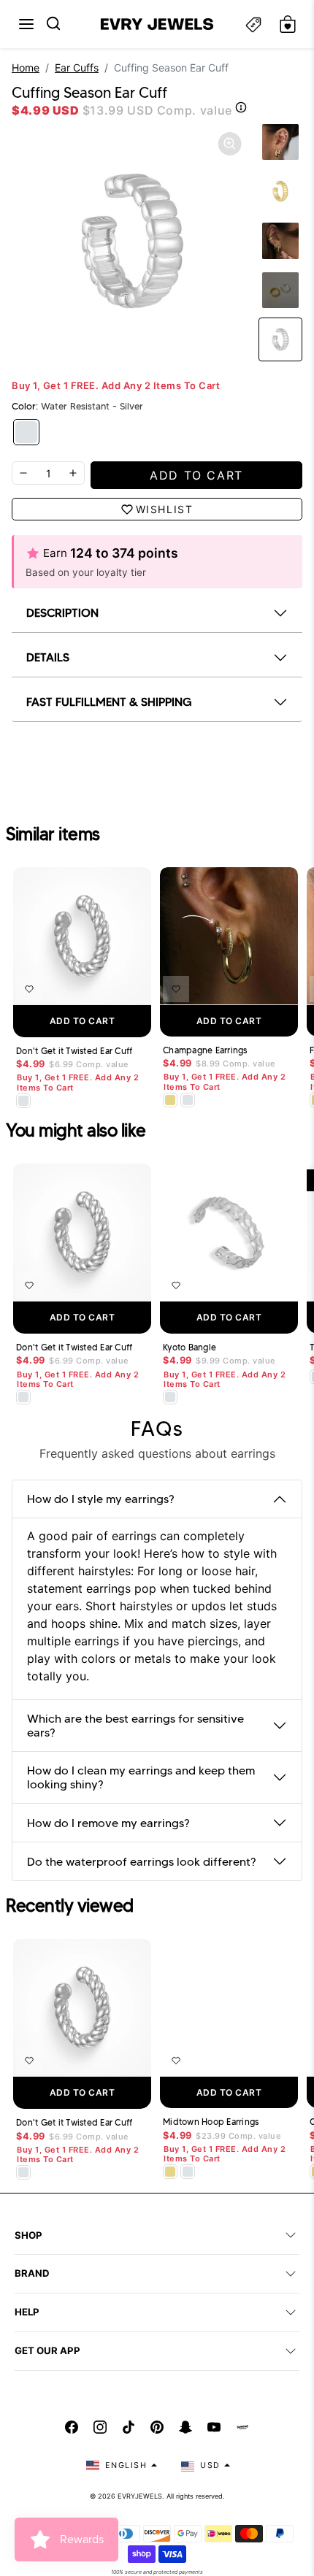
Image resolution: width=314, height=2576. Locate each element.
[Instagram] (100, 2427)
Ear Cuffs (77, 68)
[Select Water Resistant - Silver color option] (23, 1101)
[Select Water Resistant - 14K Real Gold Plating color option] (170, 1100)
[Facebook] (72, 2427)
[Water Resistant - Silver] (26, 432)
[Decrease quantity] (23, 473)
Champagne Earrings (205, 1050)
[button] (26, 24)
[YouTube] (214, 2427)
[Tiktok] (129, 2427)
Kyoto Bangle (189, 1347)
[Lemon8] (242, 2427)
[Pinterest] (157, 2427)
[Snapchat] (185, 2427)
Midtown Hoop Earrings (211, 2122)
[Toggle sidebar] (253, 24)
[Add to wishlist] (29, 989)
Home (26, 68)
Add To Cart (83, 1021)
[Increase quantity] (73, 473)
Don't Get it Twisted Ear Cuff (74, 1051)
